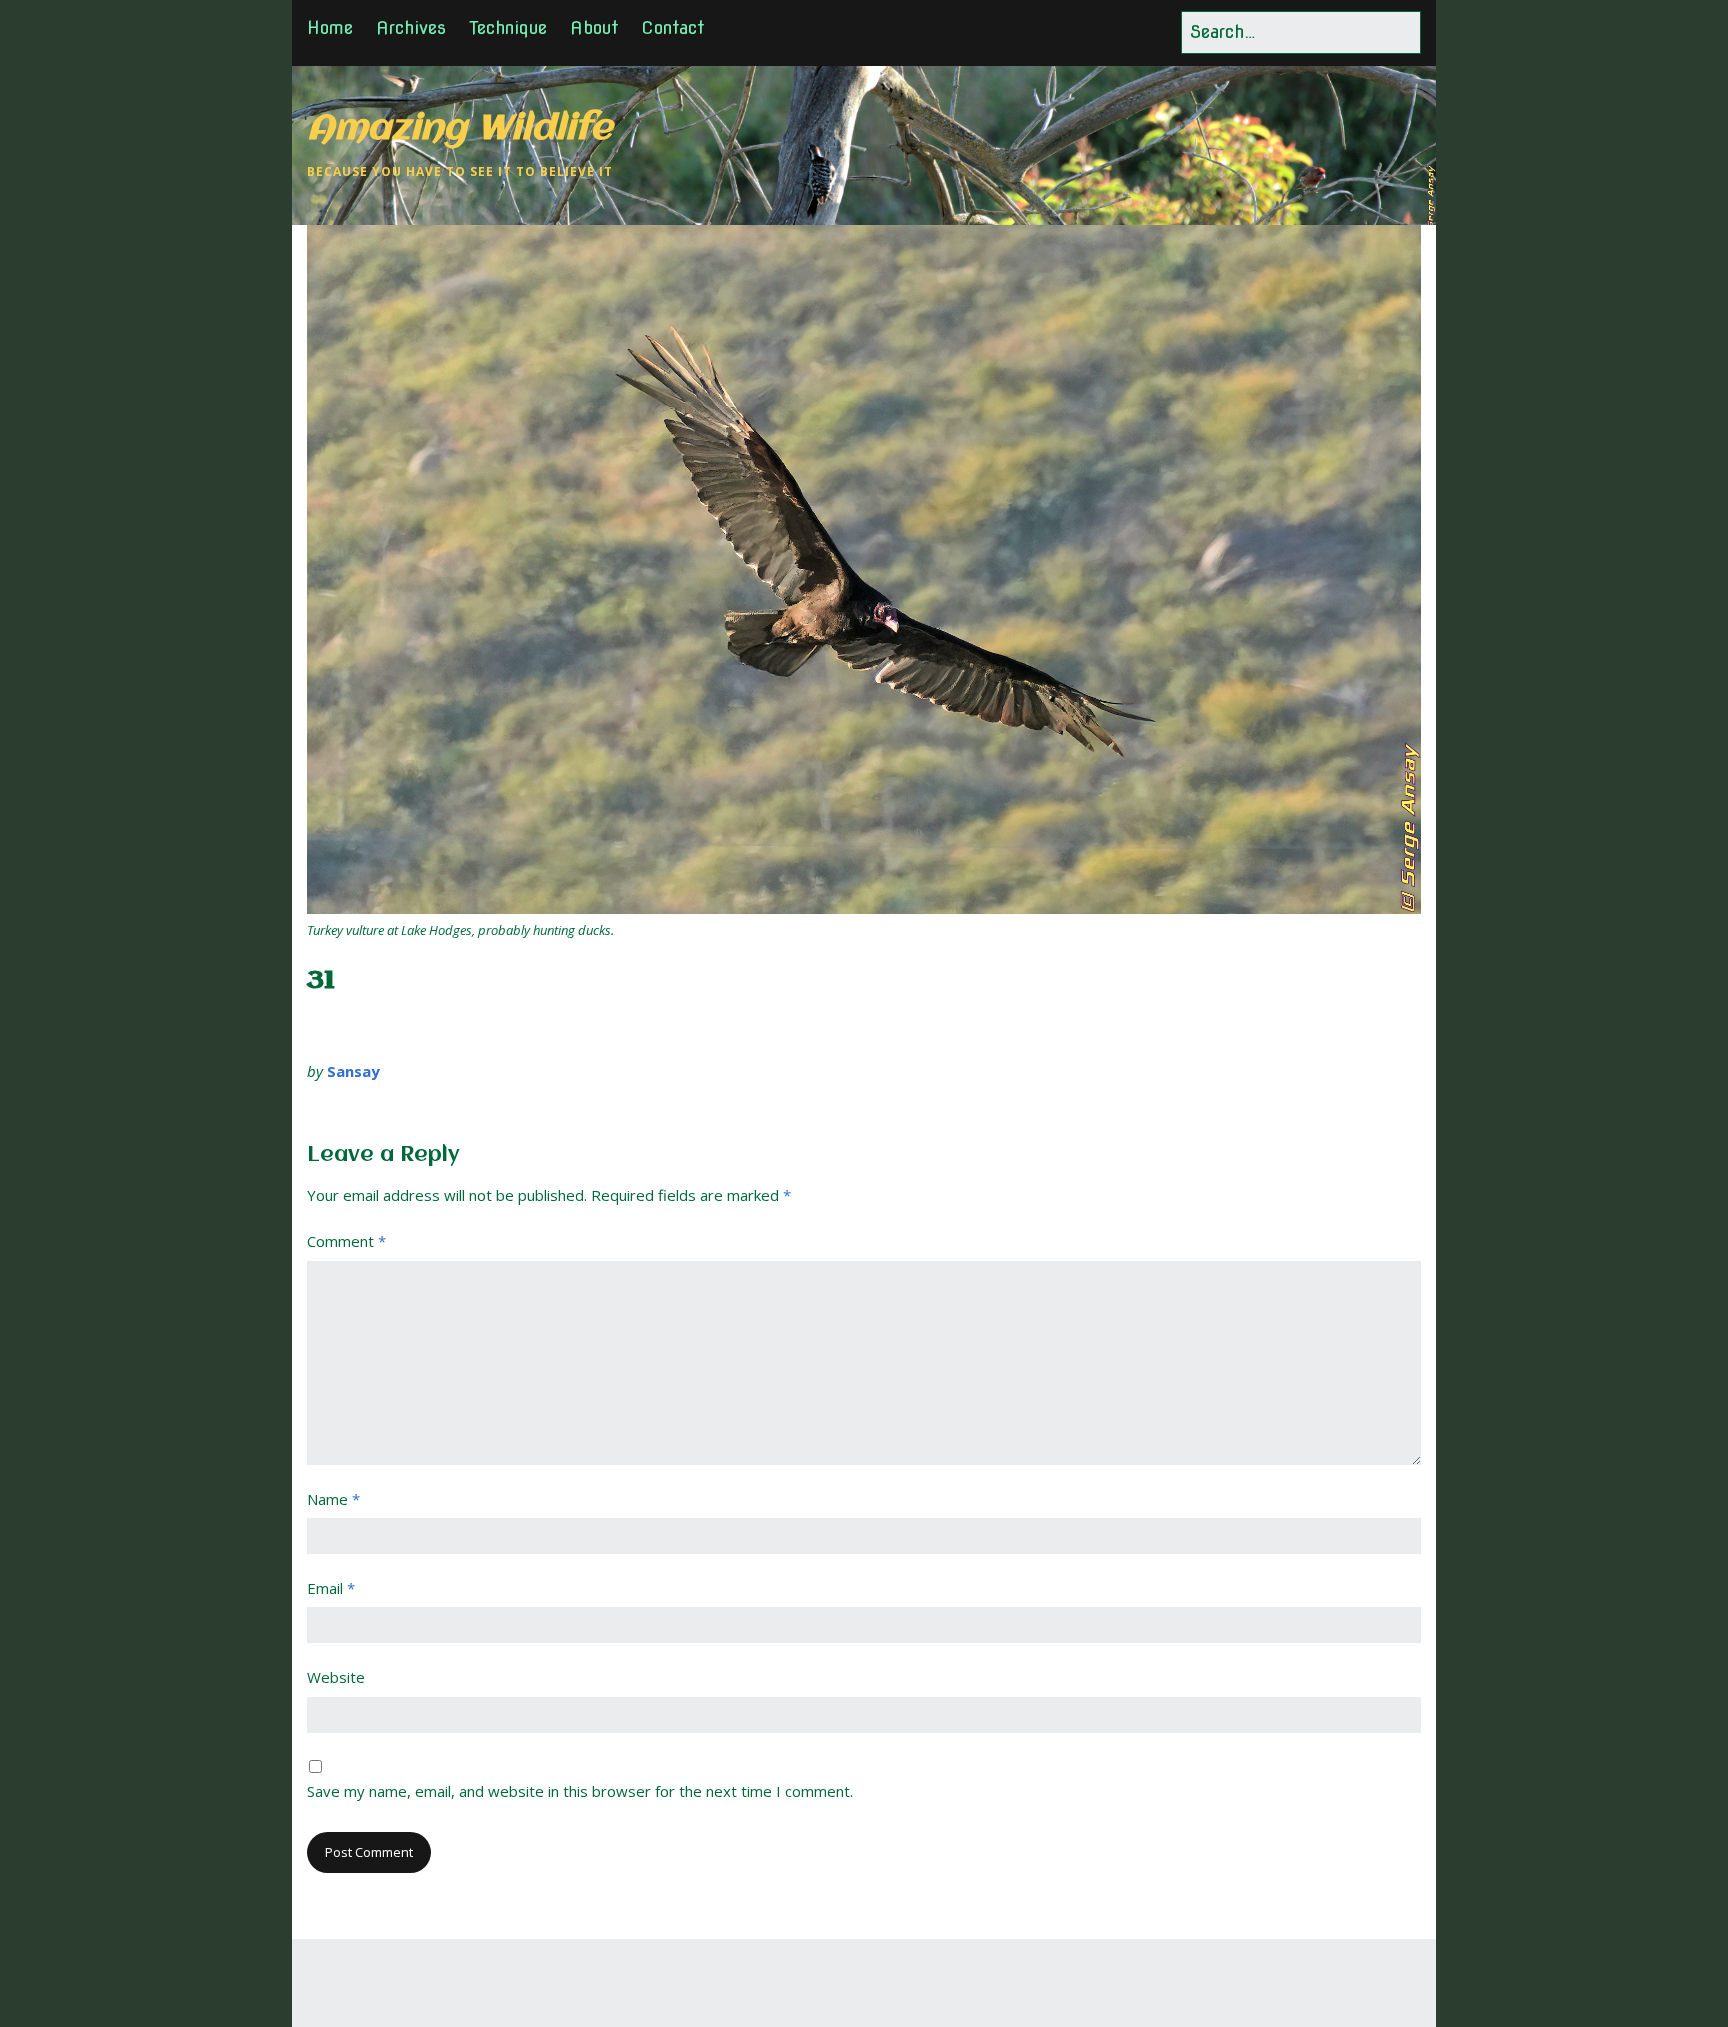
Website (336, 1677)
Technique (508, 27)
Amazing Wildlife (459, 129)
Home (330, 27)
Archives (411, 27)
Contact (672, 27)
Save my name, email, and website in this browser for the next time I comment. (580, 1791)
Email (331, 1588)
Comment (346, 1241)
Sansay (353, 1071)
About (594, 27)
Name (333, 1499)
